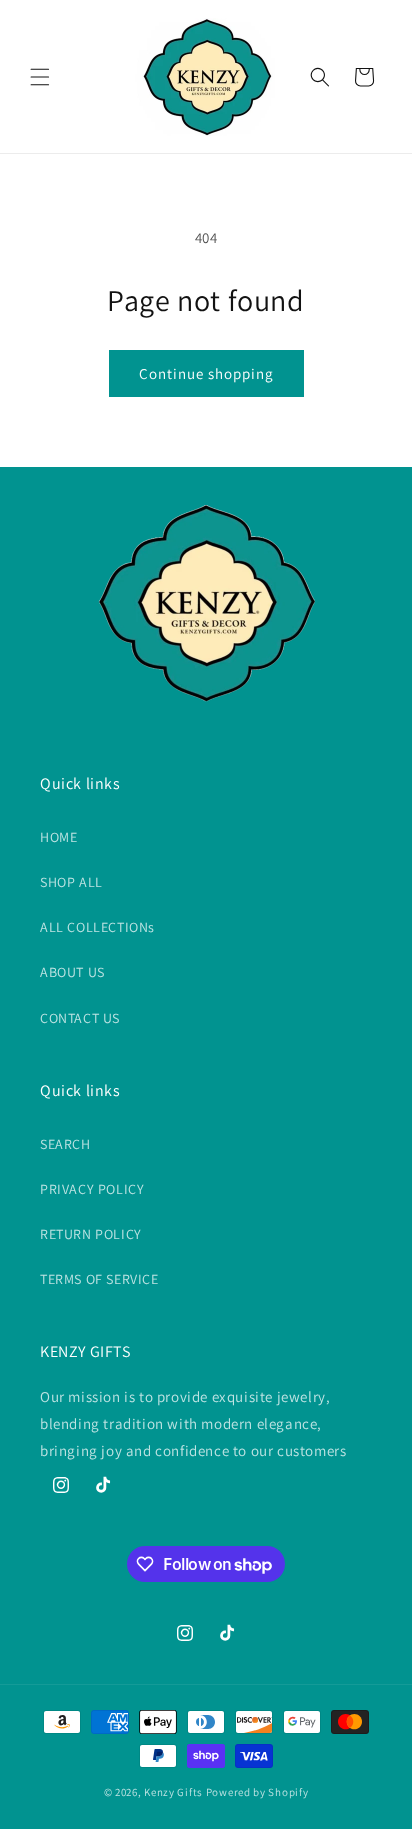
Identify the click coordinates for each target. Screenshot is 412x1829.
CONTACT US (80, 1018)
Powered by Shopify (257, 1792)
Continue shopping (206, 373)
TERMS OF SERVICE (99, 1279)
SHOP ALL (71, 882)
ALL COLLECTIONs (97, 927)
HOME (58, 837)
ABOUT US (72, 972)
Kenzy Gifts (173, 1792)
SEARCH (65, 1144)
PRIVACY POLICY (92, 1189)
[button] (40, 77)
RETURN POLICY (91, 1234)
